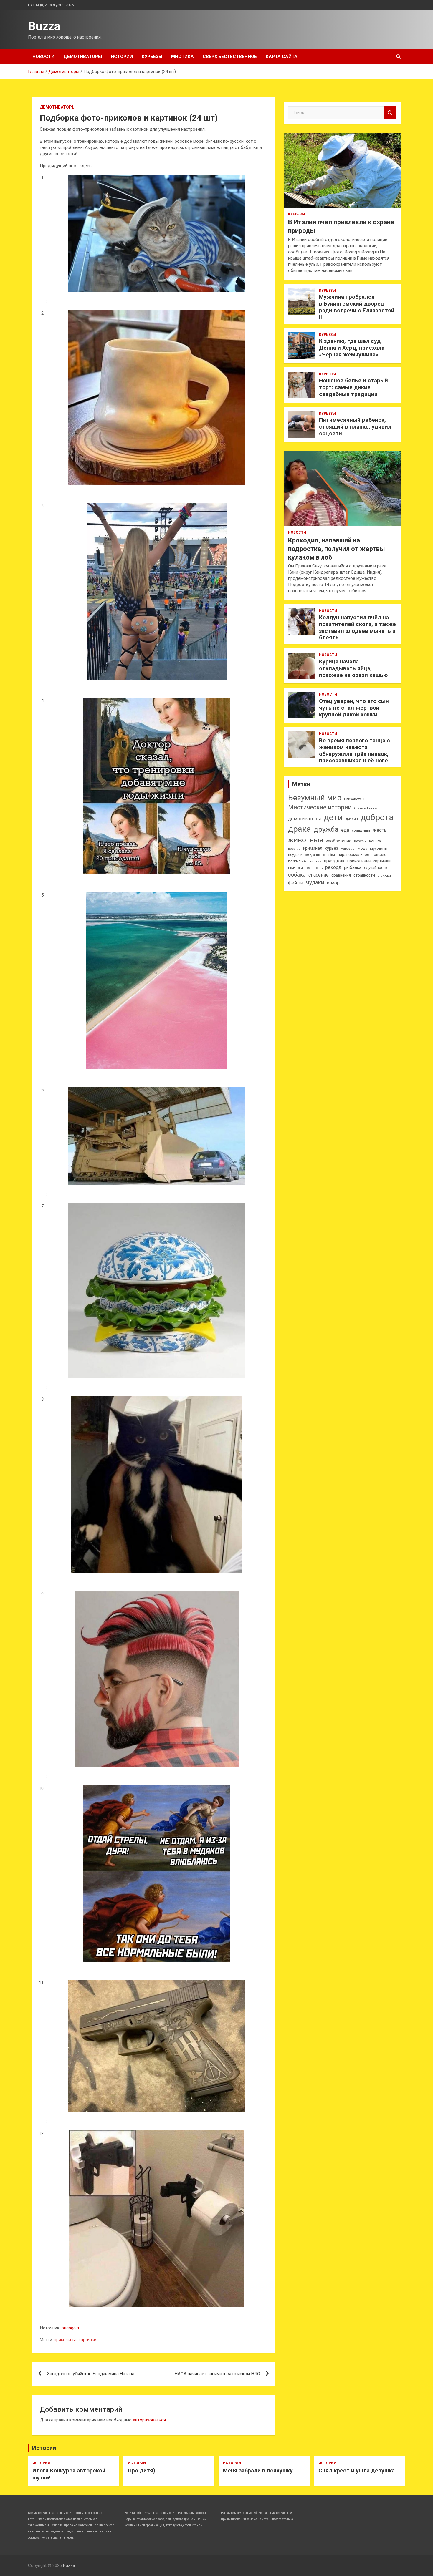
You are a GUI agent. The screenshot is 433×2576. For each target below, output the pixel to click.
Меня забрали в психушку (258, 2470)
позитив (315, 861)
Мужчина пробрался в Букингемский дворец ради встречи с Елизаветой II (357, 307)
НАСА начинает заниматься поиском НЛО (217, 2374)
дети (333, 817)
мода (363, 849)
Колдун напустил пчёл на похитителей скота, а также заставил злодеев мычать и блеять (357, 627)
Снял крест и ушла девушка (357, 2470)
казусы (360, 841)
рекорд (333, 867)
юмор (333, 883)
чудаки (315, 883)
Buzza (44, 26)
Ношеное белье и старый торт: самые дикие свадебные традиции (353, 387)
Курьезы (152, 57)
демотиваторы (305, 819)
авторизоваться (149, 2420)
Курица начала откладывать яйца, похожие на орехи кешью (353, 668)
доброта (377, 817)
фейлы (296, 883)
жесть (380, 830)
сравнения (341, 875)
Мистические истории (320, 807)
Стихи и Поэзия (366, 808)
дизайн (352, 819)
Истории (122, 57)
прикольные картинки (75, 2340)
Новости (43, 57)
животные (306, 840)
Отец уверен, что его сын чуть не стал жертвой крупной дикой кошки (354, 708)
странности (364, 875)
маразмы (348, 849)
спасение (319, 875)
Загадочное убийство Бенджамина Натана (91, 2374)
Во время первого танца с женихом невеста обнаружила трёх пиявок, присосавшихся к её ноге (355, 750)
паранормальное (353, 855)
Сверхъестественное (230, 57)
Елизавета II (354, 799)
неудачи (295, 855)
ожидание (313, 855)
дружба (326, 829)
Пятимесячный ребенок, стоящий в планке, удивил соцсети (355, 427)
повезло (379, 855)
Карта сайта (282, 57)
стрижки (384, 875)
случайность (376, 868)
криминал (313, 848)
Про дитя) (142, 2470)
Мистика (182, 57)
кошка (375, 841)
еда (345, 830)
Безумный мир (315, 798)
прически (295, 868)
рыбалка (353, 868)
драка (300, 829)
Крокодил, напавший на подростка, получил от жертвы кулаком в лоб (337, 549)
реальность (314, 868)
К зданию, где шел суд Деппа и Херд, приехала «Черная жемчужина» (352, 348)
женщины (361, 830)
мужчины (379, 848)
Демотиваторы (83, 57)
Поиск (390, 113)
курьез (332, 848)
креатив (294, 849)
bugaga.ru (71, 2328)
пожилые (297, 861)
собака (297, 875)
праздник (334, 861)
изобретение (339, 841)
